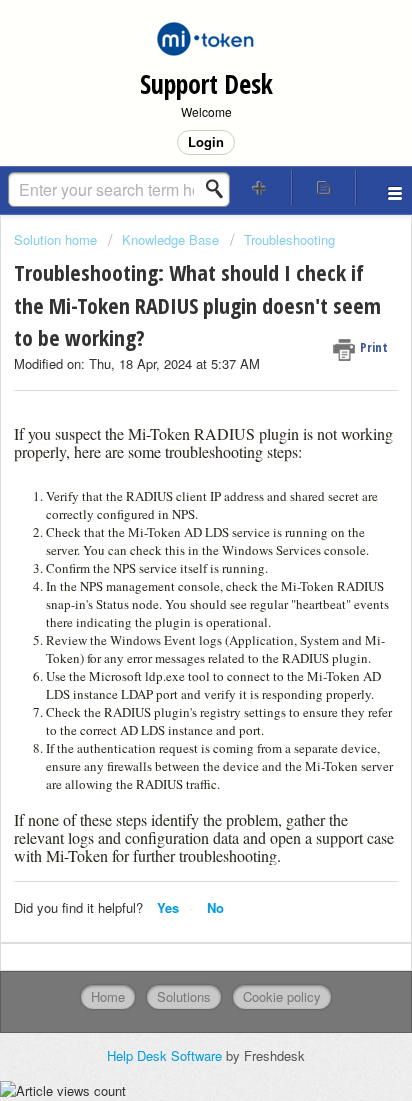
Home (108, 996)
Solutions (184, 996)
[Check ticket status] (324, 187)
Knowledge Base (170, 239)
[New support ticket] (260, 187)
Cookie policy (282, 996)
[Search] (220, 189)
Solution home (57, 239)
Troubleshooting (289, 239)
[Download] (169, 538)
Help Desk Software (166, 1055)
